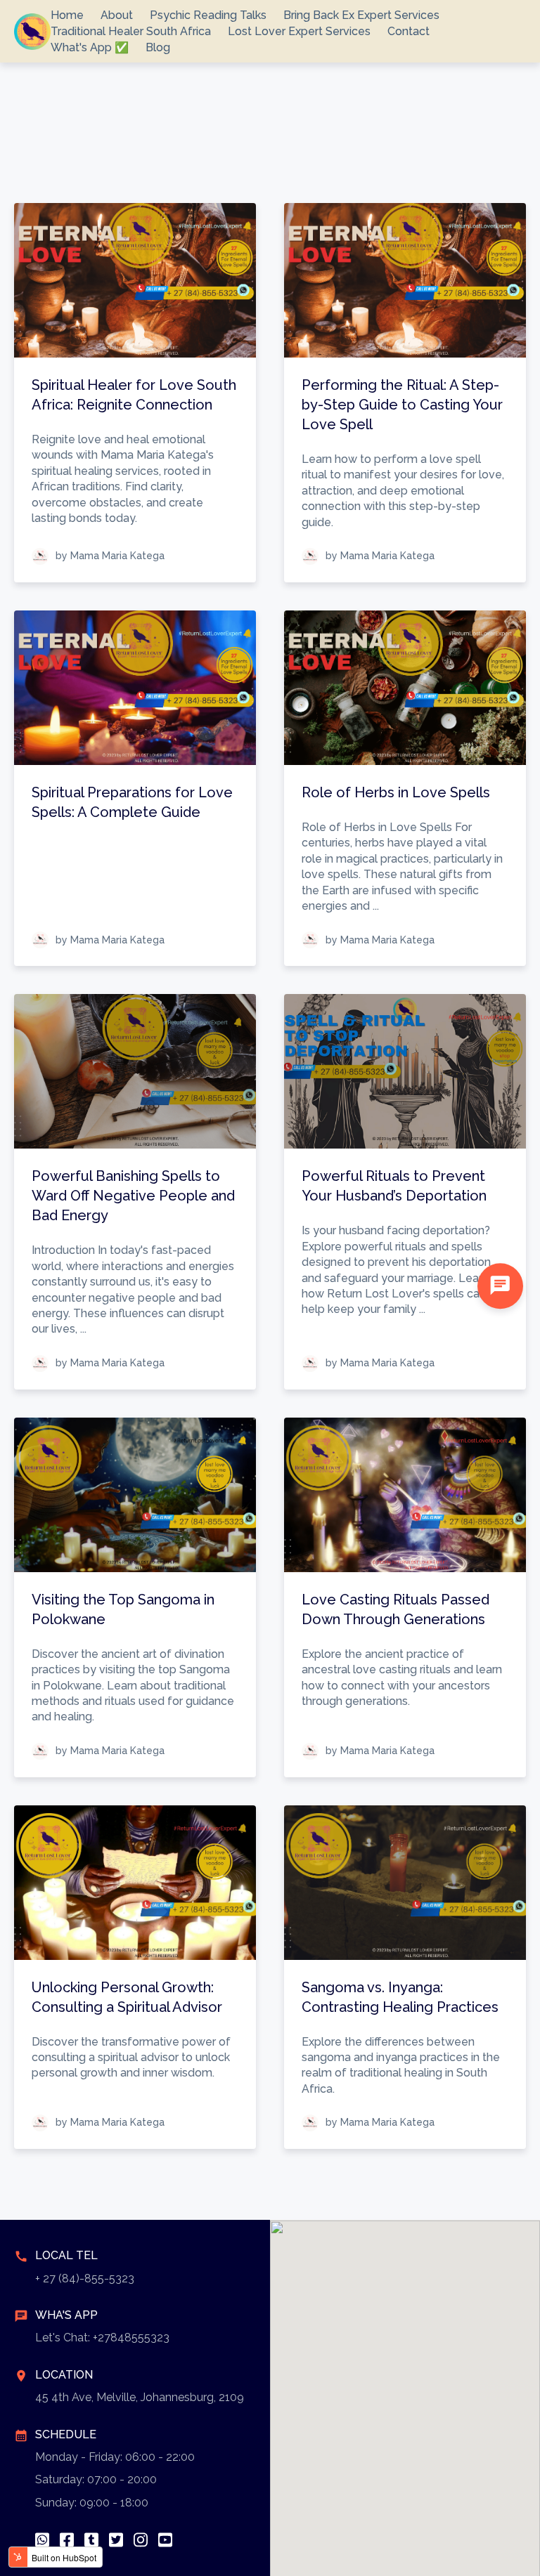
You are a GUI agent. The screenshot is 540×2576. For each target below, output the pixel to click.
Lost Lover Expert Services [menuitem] (299, 31)
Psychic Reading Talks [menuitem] (208, 15)
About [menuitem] (117, 15)
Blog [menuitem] (158, 47)
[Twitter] (116, 2540)
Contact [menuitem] (409, 31)
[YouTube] (165, 2540)
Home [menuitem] (67, 15)
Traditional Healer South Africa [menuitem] (131, 31)
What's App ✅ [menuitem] (90, 47)
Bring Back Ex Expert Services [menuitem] (361, 15)
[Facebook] (67, 2540)
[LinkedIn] (91, 2540)
